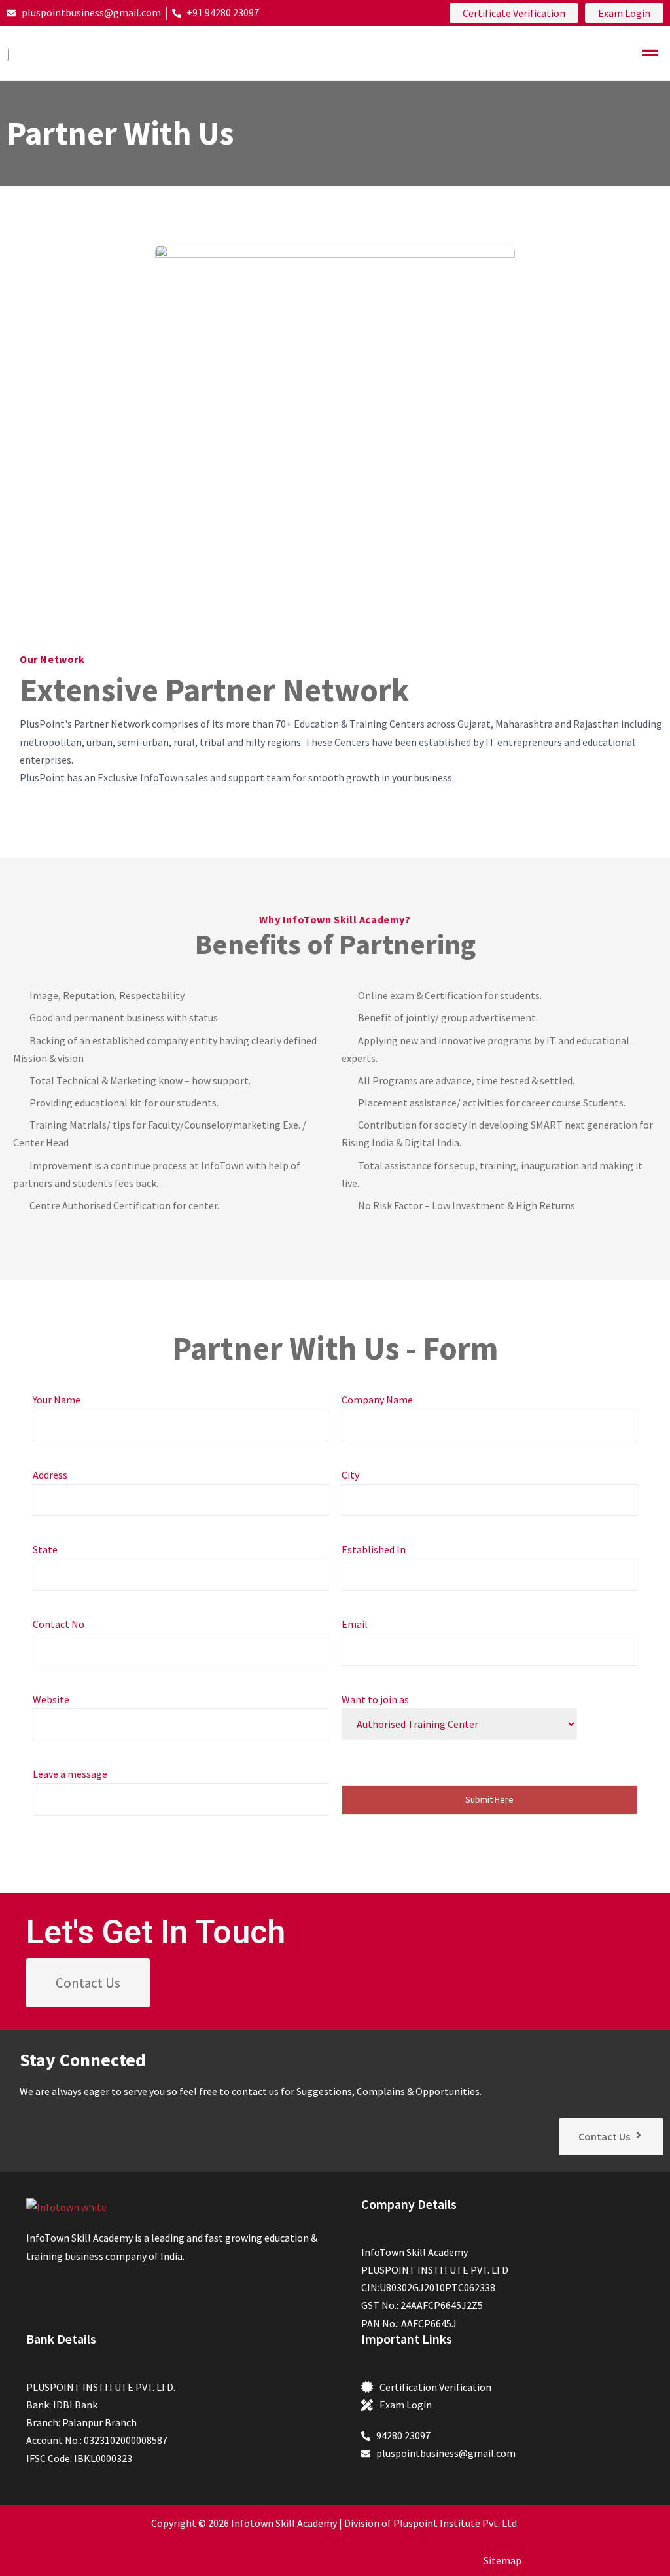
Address (50, 1475)
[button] (650, 53)
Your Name (57, 1400)
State (45, 1549)
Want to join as (375, 1699)
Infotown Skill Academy (284, 2523)
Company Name (377, 1400)
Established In (374, 1549)
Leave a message (70, 1774)
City (350, 1475)
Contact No (59, 1624)
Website (51, 1699)
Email (355, 1624)
